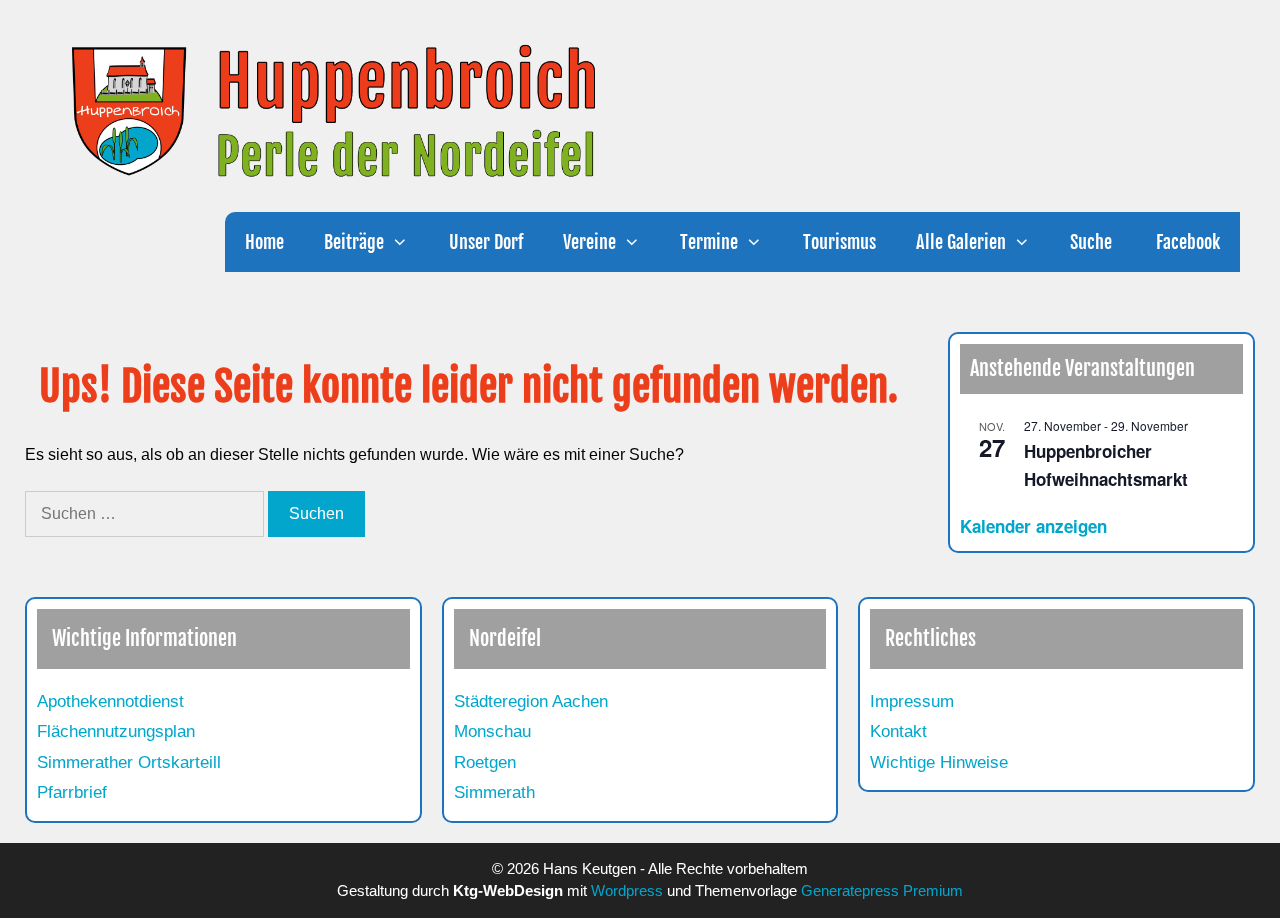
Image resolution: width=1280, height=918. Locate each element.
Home (264, 242)
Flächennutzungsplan (116, 731)
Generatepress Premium (882, 890)
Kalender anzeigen (1033, 526)
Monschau (492, 731)
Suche (1091, 242)
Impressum (912, 701)
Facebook (1186, 242)
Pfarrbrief (72, 792)
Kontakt (898, 731)
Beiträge (354, 242)
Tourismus (839, 242)
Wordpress (627, 890)
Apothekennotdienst (110, 701)
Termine (709, 242)
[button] (406, 242)
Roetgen (485, 762)
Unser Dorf (486, 242)
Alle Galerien (961, 242)
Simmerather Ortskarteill (129, 762)
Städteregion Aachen (531, 701)
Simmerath (494, 792)
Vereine (589, 242)
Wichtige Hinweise (939, 762)
